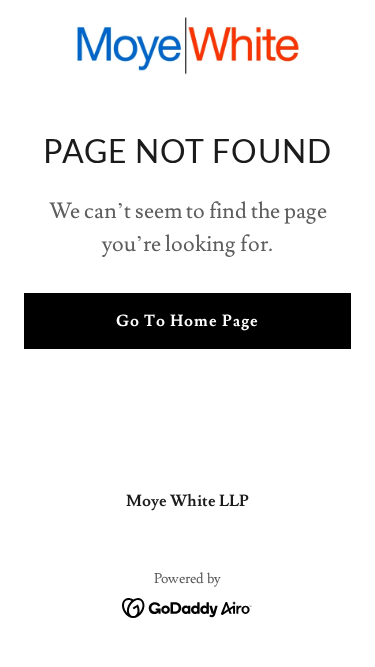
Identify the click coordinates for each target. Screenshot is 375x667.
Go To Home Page (187, 321)
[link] (188, 45)
